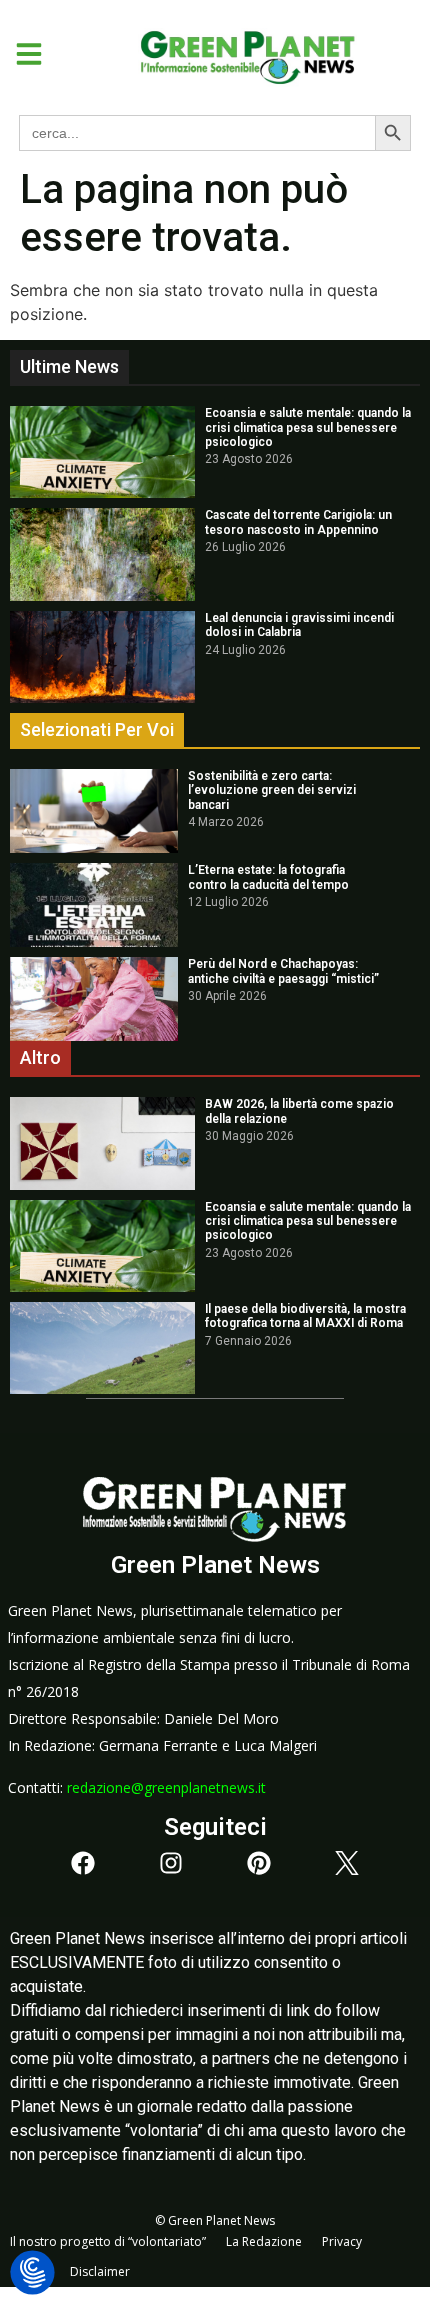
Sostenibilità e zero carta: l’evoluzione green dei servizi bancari (272, 790)
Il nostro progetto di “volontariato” (108, 2241)
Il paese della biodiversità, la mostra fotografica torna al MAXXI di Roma (305, 1316)
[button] (21, 54)
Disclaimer (100, 2271)
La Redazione (264, 2241)
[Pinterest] (259, 1863)
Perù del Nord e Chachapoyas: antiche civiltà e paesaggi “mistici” (283, 971)
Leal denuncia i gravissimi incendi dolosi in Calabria (299, 625)
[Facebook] (83, 1863)
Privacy (342, 2241)
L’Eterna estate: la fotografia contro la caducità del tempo (268, 877)
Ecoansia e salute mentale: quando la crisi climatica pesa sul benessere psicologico (308, 427)
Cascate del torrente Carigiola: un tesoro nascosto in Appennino (298, 522)
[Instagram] (171, 1863)
